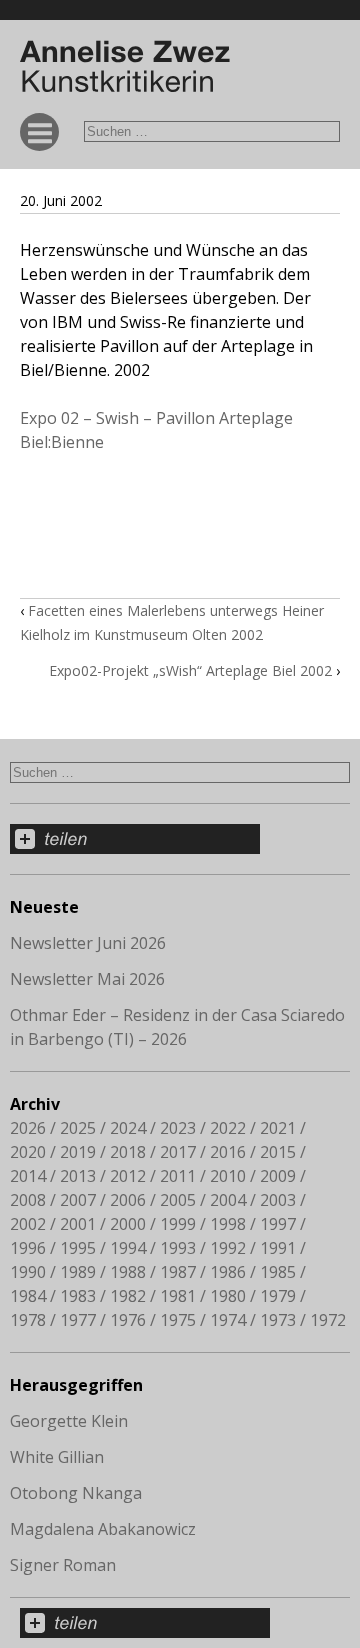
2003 (278, 1200)
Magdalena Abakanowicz (103, 1529)
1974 (228, 1320)
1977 (78, 1320)
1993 (178, 1248)
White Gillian (57, 1457)
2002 (28, 1224)
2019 (78, 1152)
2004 (228, 1200)
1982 (128, 1296)
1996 (28, 1248)
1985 (278, 1272)
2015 (278, 1152)
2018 (128, 1152)
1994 (128, 1248)
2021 (278, 1128)
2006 (128, 1200)
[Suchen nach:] (212, 130)
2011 (178, 1176)
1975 (178, 1320)
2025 (78, 1128)
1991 (278, 1248)
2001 (78, 1224)
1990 (28, 1272)
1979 (278, 1296)
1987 (178, 1272)
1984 (28, 1296)
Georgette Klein (69, 1421)
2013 (78, 1176)
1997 (278, 1224)
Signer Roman (63, 1565)
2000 (128, 1224)
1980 (228, 1296)
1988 (128, 1272)
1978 (28, 1320)
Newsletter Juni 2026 (88, 943)
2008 (28, 1200)
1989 (78, 1272)
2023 (178, 1128)
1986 (228, 1272)
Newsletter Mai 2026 (87, 979)
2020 (28, 1152)
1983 (78, 1296)
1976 (128, 1320)
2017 (178, 1152)
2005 (178, 1200)
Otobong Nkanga (76, 1493)
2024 (128, 1128)
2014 (28, 1176)
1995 (78, 1248)
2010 (228, 1176)
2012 (128, 1176)
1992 (228, 1248)
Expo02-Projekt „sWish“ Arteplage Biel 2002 (190, 670)
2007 (78, 1200)
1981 (178, 1296)
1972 (328, 1320)
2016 (228, 1152)
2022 (228, 1128)
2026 (28, 1128)
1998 (228, 1224)
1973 (278, 1320)
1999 (178, 1224)
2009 (278, 1176)
